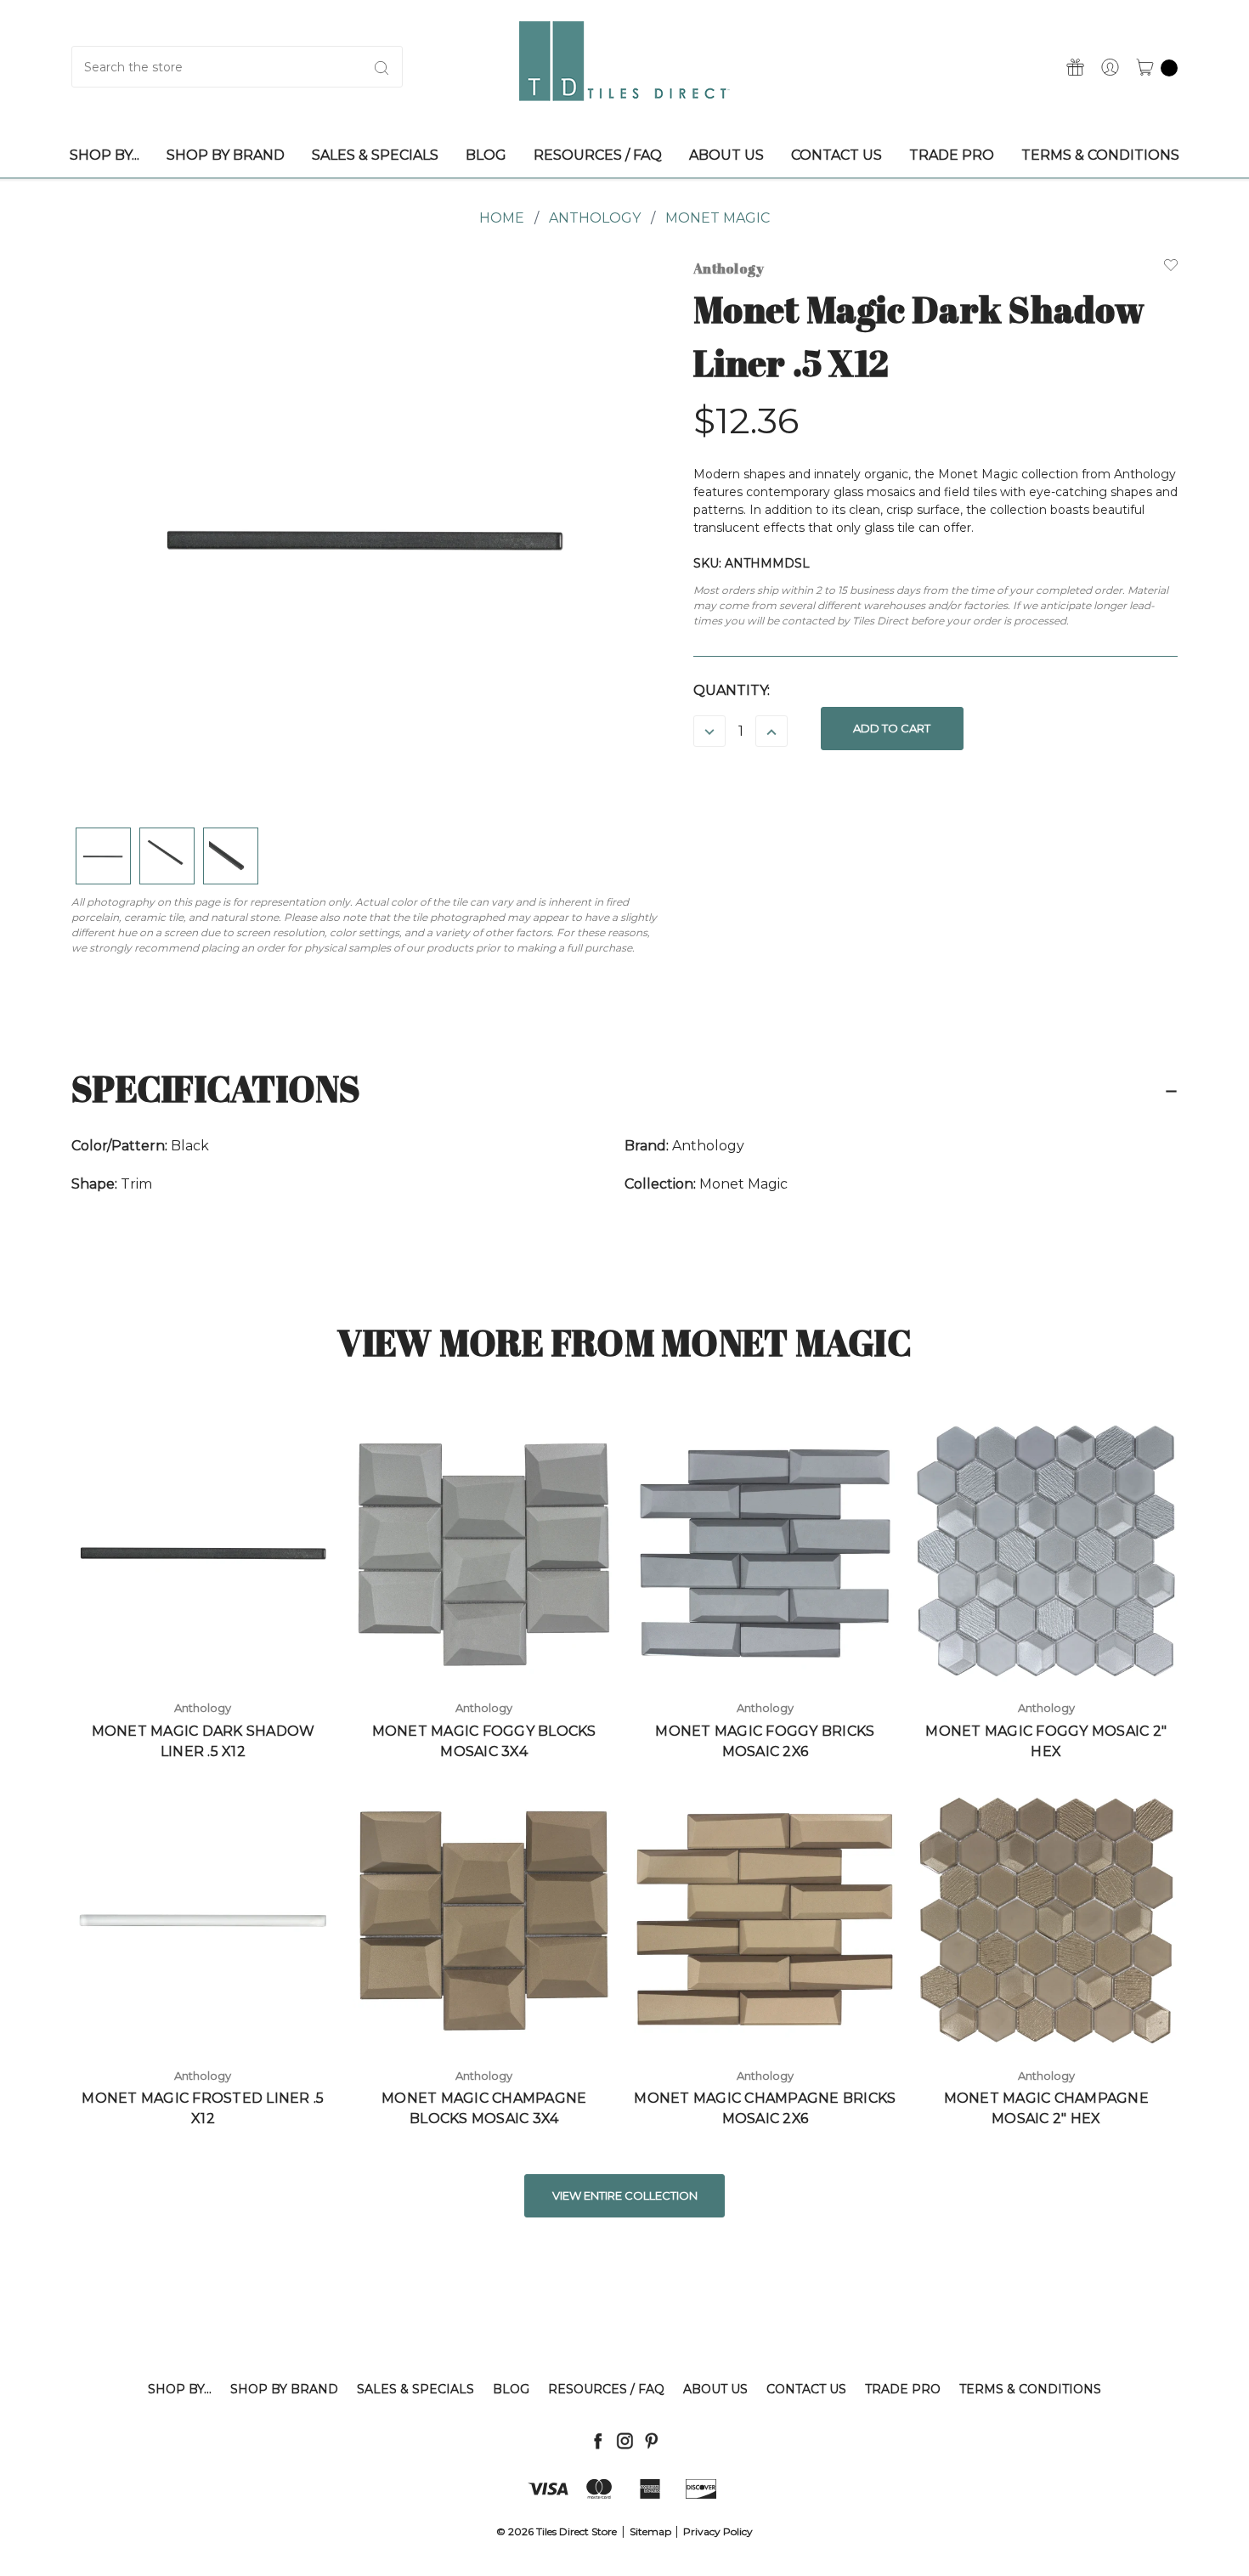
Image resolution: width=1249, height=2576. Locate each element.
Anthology (595, 218)
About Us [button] (726, 155)
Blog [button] (486, 155)
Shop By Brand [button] (226, 155)
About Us (715, 2389)
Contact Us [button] (836, 155)
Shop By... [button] (105, 155)
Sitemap (650, 2531)
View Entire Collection (625, 2195)
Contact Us (806, 2389)
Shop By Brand (284, 2389)
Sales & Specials (415, 2389)
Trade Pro (903, 2389)
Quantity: (732, 690)
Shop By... (180, 2389)
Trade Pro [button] (952, 155)
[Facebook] (598, 2440)
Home (502, 218)
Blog (511, 2389)
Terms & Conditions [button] (1100, 155)
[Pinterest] (651, 2440)
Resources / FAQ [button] (598, 155)
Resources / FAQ (606, 2389)
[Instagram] (625, 2440)
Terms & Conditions (1030, 2389)
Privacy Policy (718, 2531)
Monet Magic (718, 218)
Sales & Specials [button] (375, 155)
